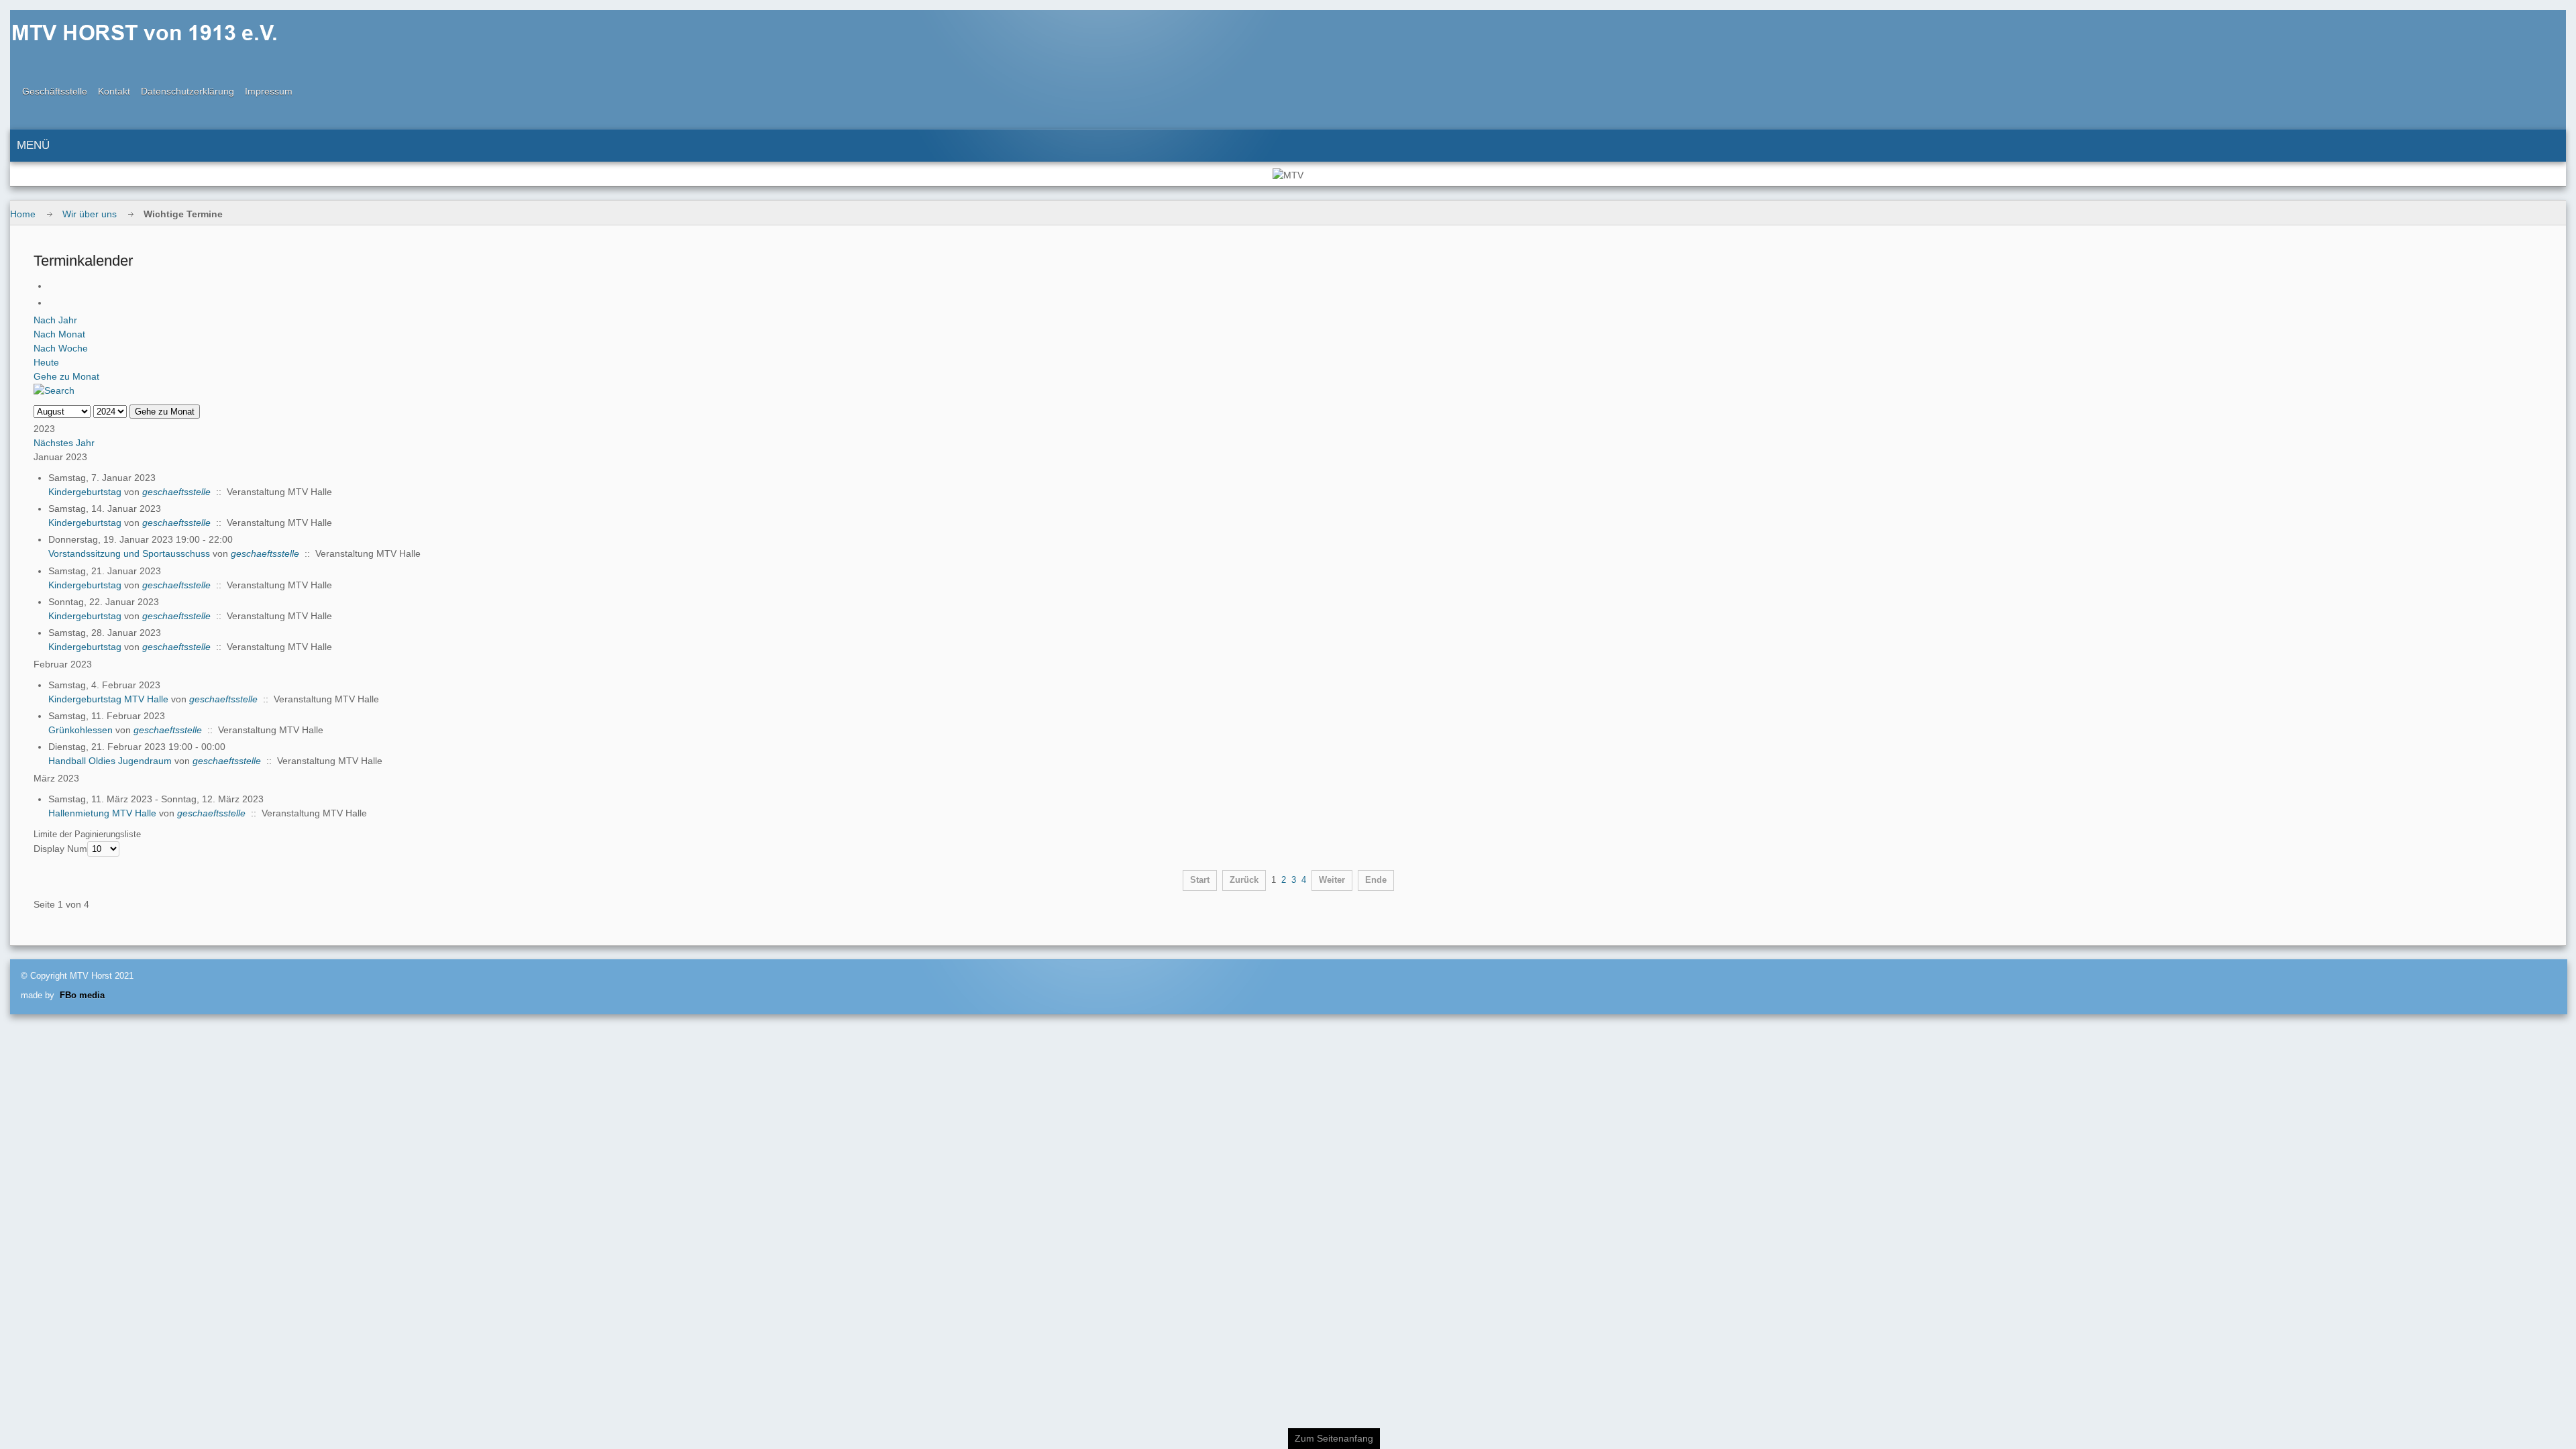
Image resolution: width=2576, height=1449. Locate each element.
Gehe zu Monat (66, 376)
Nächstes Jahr (64, 443)
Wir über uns (90, 214)
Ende (1376, 880)
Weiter (1332, 880)
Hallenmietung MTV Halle (102, 813)
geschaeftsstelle (176, 492)
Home (23, 214)
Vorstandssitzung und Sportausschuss (129, 553)
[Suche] (54, 390)
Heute (46, 362)
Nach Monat (59, 334)
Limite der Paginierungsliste (87, 834)
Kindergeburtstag (85, 492)
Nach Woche (61, 348)
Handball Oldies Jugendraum (110, 761)
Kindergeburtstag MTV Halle (108, 699)
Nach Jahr (55, 320)
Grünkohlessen (80, 730)
